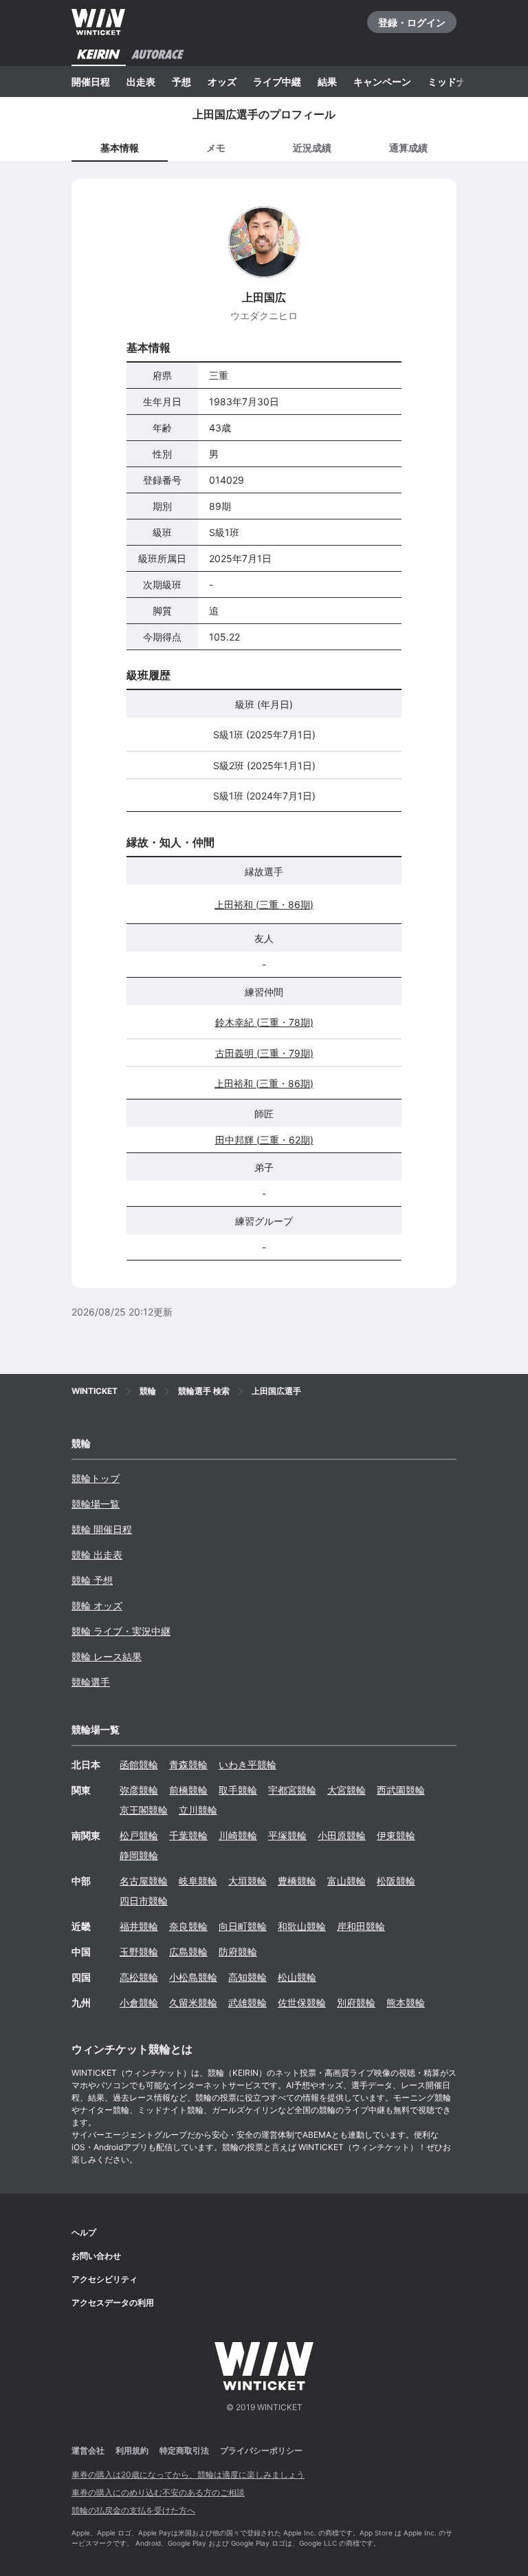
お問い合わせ (96, 2256)
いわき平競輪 (247, 1764)
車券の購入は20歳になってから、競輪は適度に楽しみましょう (188, 2475)
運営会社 (88, 2450)
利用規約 (132, 2450)
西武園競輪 (401, 1790)
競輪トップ (96, 1478)
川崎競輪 (238, 1835)
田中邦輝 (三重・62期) (264, 1140)
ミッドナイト (456, 82)
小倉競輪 (139, 2003)
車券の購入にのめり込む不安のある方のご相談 (158, 2492)
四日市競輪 (144, 1901)
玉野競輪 (139, 1952)
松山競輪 (297, 1977)
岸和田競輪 (361, 1926)
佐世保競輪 (302, 2003)
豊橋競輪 (297, 1881)
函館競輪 (139, 1764)
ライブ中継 (277, 82)
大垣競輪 (247, 1881)
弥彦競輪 (139, 1790)
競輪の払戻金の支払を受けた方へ (133, 2510)
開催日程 (91, 82)
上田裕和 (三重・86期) (264, 904)
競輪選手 (91, 1682)
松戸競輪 (139, 1835)
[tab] (216, 147)
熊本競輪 (406, 2003)
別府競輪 (356, 2003)
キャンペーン (382, 82)
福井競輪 (139, 1926)
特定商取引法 (184, 2450)
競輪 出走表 (97, 1555)
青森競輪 (188, 1764)
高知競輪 (247, 1977)
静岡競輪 (139, 1855)
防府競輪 (238, 1952)
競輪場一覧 (96, 1504)
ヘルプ (84, 2232)
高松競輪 (139, 1977)
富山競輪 (346, 1881)
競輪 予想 (92, 1580)
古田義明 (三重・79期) (264, 1053)
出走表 (141, 82)
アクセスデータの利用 (113, 2303)
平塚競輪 (287, 1835)
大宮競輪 (346, 1790)
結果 (327, 82)
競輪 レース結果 (107, 1656)
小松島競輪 (193, 1977)
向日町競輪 (243, 1926)
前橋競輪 (188, 1790)
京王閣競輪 (144, 1810)
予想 (181, 82)
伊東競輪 (396, 1835)
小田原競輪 (342, 1835)
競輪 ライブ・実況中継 (121, 1631)
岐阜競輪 (198, 1881)
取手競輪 (238, 1790)
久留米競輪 (193, 2003)
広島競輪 (188, 1952)
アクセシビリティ (104, 2279)
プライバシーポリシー (261, 2450)
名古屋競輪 (144, 1881)
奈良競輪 (188, 1926)
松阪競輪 (396, 1881)
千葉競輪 (188, 1835)
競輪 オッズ (97, 1606)
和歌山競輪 (302, 1926)
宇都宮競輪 (292, 1790)
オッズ (222, 82)
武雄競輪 (247, 2003)
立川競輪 (198, 1810)
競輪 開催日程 (102, 1529)
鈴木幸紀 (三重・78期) (264, 1022)
